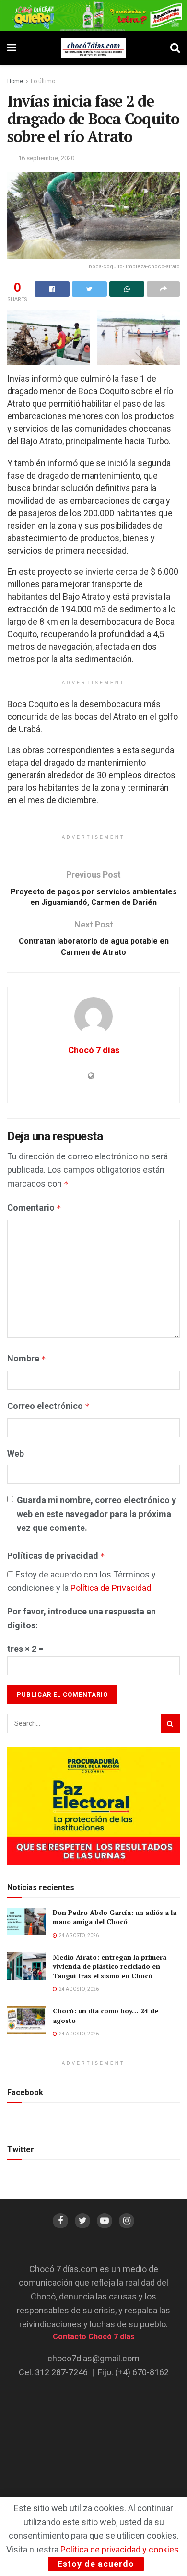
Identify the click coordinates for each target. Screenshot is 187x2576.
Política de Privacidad (111, 1588)
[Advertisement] (93, 2448)
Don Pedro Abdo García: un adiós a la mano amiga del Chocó (115, 1917)
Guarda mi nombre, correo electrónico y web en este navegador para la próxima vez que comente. (96, 1514)
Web (16, 1453)
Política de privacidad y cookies (120, 2549)
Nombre (27, 1358)
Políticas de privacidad (56, 1556)
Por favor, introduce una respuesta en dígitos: (82, 1618)
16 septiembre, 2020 (46, 158)
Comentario (34, 1208)
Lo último (43, 81)
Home (15, 81)
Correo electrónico (48, 1406)
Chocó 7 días (94, 1050)
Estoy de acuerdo (96, 2564)
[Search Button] (170, 1723)
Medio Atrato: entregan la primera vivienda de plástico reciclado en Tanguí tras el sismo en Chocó (110, 1966)
